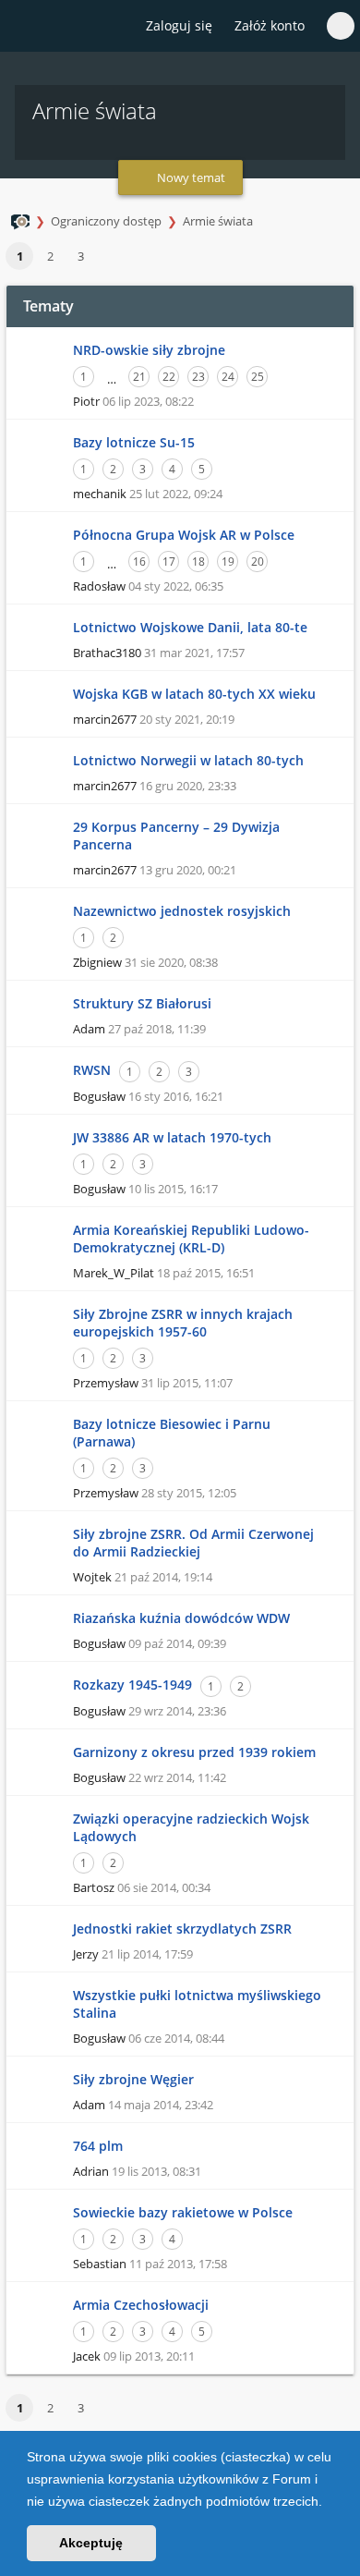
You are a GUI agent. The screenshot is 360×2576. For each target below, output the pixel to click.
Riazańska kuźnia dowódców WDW (181, 1618)
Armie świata (218, 221)
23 (198, 377)
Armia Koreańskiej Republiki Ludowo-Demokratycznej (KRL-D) (191, 1239)
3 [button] (81, 256)
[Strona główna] (25, 27)
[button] (329, 2503)
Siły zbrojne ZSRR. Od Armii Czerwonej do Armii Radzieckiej (193, 1543)
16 (139, 562)
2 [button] (50, 256)
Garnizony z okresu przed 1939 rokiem (194, 1752)
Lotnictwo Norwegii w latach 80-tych (188, 760)
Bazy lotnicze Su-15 (134, 442)
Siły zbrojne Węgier (133, 2079)
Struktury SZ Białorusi (142, 1003)
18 (198, 562)
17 (169, 562)
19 (228, 562)
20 (258, 562)
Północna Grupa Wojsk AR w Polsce (184, 535)
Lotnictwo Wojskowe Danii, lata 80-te (190, 627)
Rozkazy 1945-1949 (132, 1685)
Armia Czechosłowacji (141, 2305)
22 (169, 377)
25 (258, 377)
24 (228, 377)
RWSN (92, 1070)
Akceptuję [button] (91, 2543)
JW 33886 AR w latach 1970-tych (172, 1137)
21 (139, 377)
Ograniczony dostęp (106, 221)
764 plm (98, 2146)
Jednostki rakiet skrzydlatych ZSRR (182, 1929)
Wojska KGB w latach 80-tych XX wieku (194, 694)
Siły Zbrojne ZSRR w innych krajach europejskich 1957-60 (183, 1323)
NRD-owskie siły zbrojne (149, 350)
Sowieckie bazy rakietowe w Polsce (183, 2212)
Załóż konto (270, 25)
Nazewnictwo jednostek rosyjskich (182, 911)
